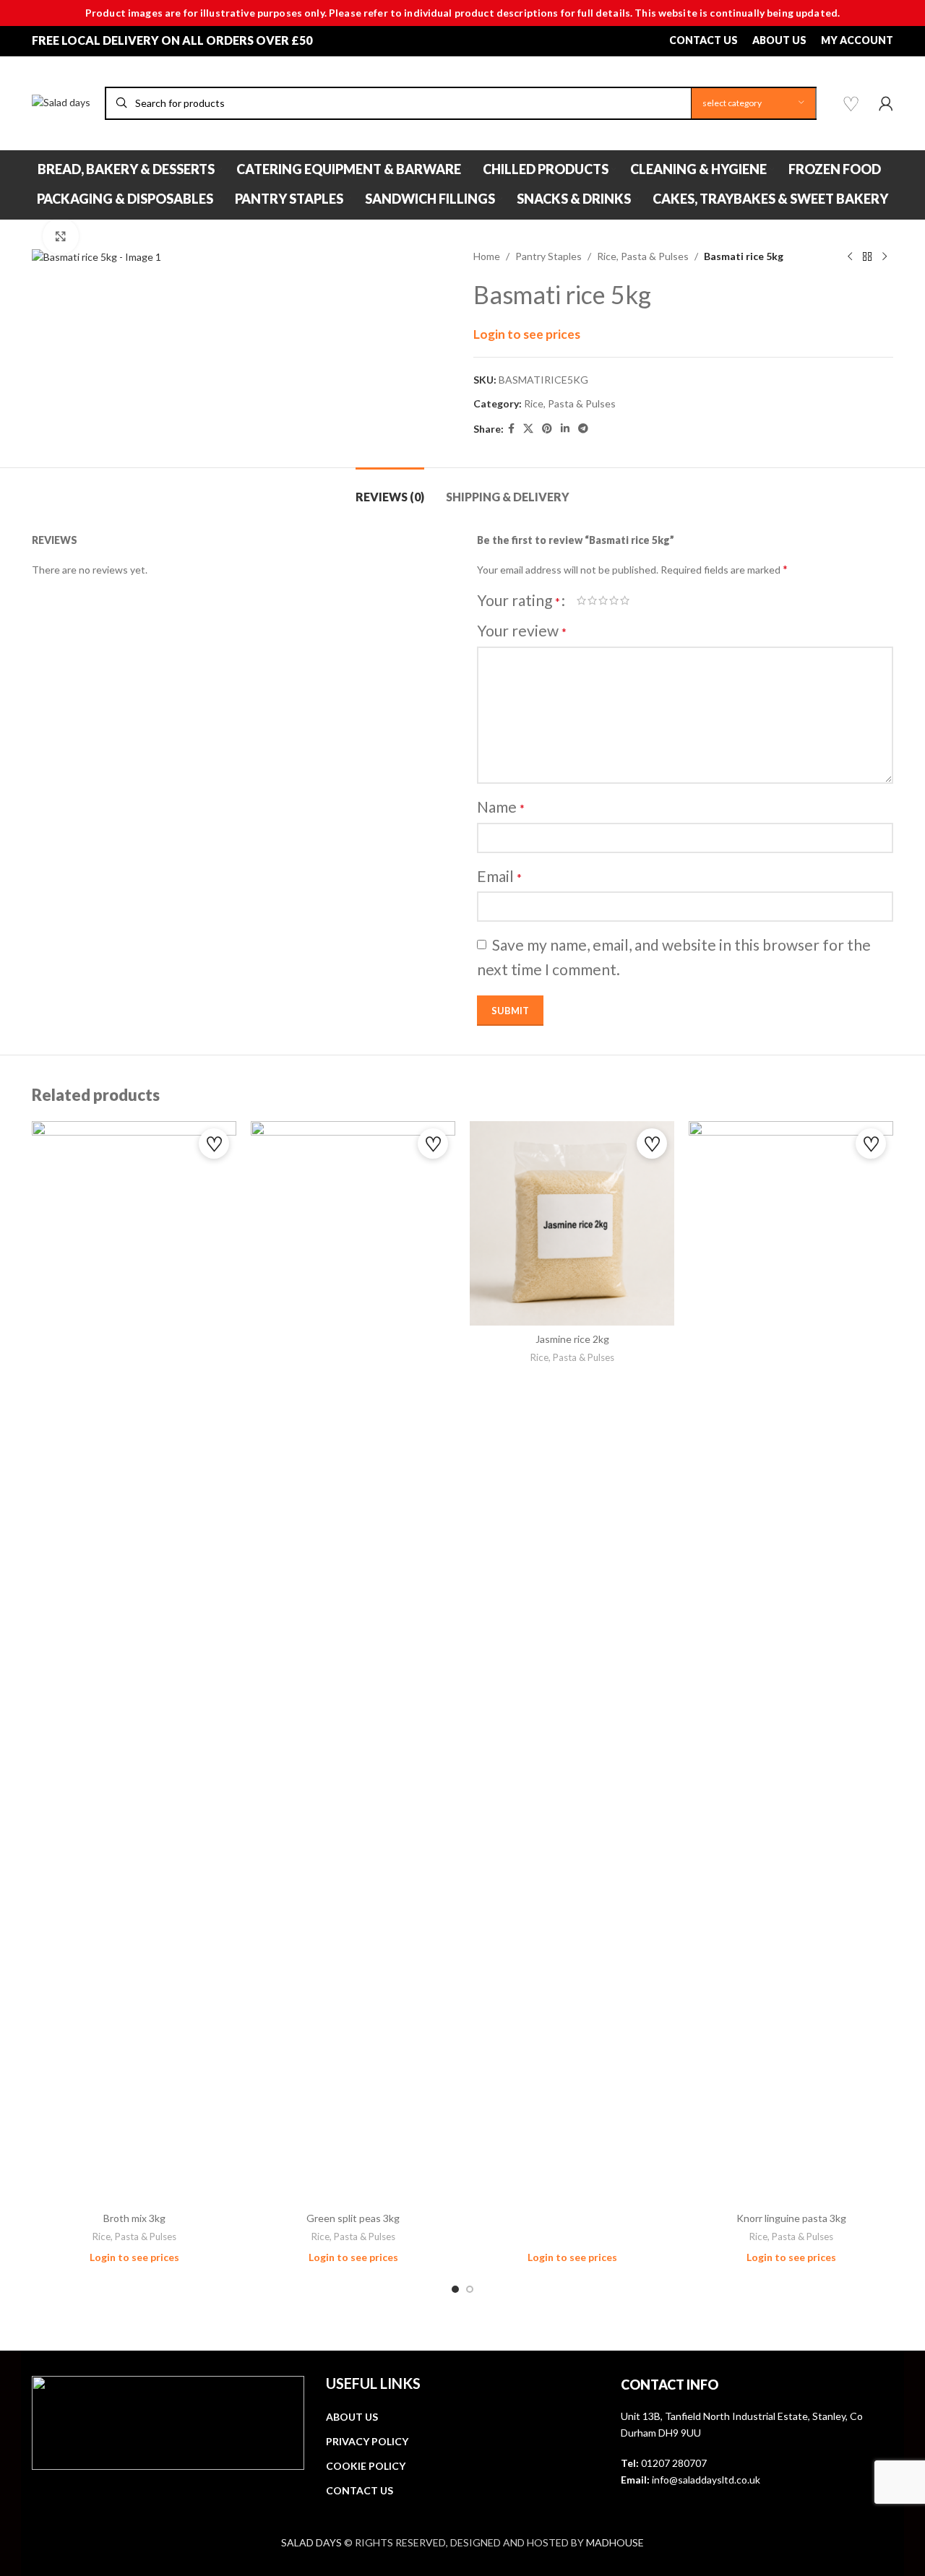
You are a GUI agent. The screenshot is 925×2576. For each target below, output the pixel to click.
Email (499, 876)
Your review (522, 630)
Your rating (519, 600)
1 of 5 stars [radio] (581, 600)
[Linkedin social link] (565, 429)
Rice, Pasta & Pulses (643, 256)
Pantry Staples (548, 256)
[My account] (886, 103)
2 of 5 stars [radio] (592, 600)
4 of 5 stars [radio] (614, 600)
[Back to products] (867, 257)
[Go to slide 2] (470, 2289)
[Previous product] (850, 257)
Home (487, 256)
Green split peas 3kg (353, 2218)
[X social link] (528, 429)
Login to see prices (527, 334)
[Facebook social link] (511, 429)
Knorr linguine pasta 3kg (791, 2218)
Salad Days (311, 2542)
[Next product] (885, 257)
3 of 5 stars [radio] (603, 600)
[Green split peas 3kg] (353, 1663)
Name (501, 807)
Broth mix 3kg (134, 2218)
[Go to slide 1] (455, 2289)
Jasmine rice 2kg (572, 1339)
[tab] (390, 489)
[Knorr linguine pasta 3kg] (791, 1663)
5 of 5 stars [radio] (625, 600)
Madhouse (615, 2542)
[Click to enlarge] (61, 236)
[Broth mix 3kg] (134, 1663)
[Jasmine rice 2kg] (572, 1223)
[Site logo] (61, 101)
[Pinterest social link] (547, 429)
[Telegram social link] (583, 429)
